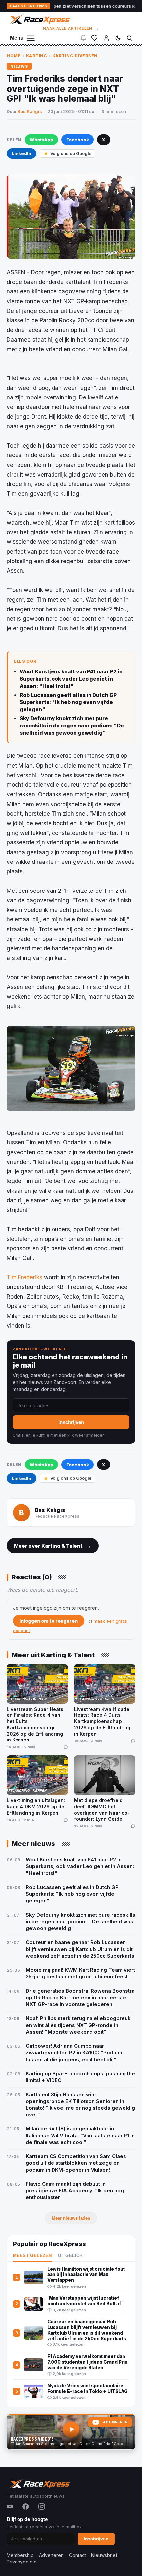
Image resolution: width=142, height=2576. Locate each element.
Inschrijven (71, 1422)
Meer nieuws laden (71, 2218)
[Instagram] (42, 2507)
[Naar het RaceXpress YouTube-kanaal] (71, 2432)
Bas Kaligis (30, 111)
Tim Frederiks (24, 1277)
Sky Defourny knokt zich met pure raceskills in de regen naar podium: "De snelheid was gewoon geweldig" (72, 726)
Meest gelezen (32, 2256)
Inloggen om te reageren (49, 1621)
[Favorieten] (94, 38)
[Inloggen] (106, 38)
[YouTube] (10, 2507)
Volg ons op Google (71, 153)
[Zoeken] (129, 38)
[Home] (39, 19)
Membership (20, 2555)
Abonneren (115, 2422)
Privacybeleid (22, 2562)
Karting (37, 56)
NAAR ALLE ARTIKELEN (71, 28)
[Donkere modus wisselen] (118, 38)
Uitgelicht (72, 2256)
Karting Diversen (75, 56)
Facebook (78, 140)
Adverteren (51, 2555)
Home (14, 56)
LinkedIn (21, 153)
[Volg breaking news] (83, 38)
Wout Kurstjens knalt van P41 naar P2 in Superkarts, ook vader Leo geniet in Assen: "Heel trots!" (71, 679)
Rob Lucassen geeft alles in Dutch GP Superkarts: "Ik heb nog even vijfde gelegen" (68, 702)
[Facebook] (26, 2507)
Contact (77, 2555)
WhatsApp (41, 140)
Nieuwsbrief (104, 2555)
